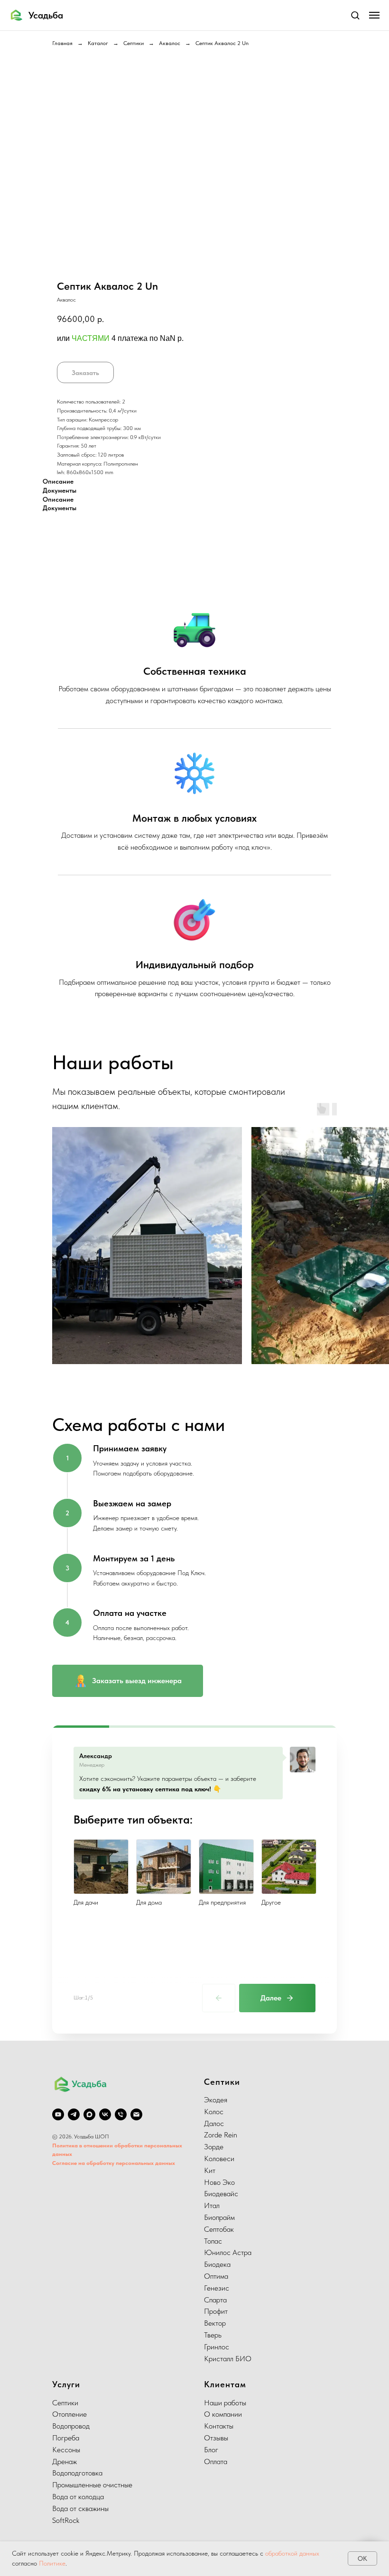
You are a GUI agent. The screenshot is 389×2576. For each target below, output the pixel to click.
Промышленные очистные (92, 2485)
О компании (223, 2414)
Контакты (219, 2426)
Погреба (66, 2438)
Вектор (215, 2323)
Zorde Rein (221, 2135)
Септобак (219, 2229)
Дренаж (65, 2461)
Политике (52, 2563)
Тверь (213, 2335)
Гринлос (217, 2347)
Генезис (217, 2288)
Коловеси (219, 2159)
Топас (213, 2241)
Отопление (69, 2414)
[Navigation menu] (374, 15)
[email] (136, 2114)
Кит (210, 2170)
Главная (62, 43)
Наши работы (225, 2403)
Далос (214, 2123)
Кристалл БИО (228, 2359)
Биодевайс (221, 2194)
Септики (134, 43)
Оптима (216, 2276)
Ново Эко (219, 2182)
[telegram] (74, 2114)
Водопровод (71, 2426)
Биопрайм (219, 2217)
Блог (211, 2450)
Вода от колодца (78, 2497)
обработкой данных (292, 2553)
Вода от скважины (80, 2508)
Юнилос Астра (228, 2252)
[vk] (105, 2114)
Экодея (216, 2100)
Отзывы (216, 2438)
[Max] (89, 2114)
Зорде (214, 2147)
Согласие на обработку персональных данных (114, 2163)
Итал (212, 2205)
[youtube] (58, 2114)
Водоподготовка (77, 2473)
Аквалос (170, 43)
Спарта (215, 2300)
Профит (216, 2311)
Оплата (216, 2461)
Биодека (217, 2264)
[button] (355, 15)
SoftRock (66, 2520)
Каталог (98, 43)
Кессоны (66, 2450)
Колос (214, 2112)
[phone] (121, 2114)
